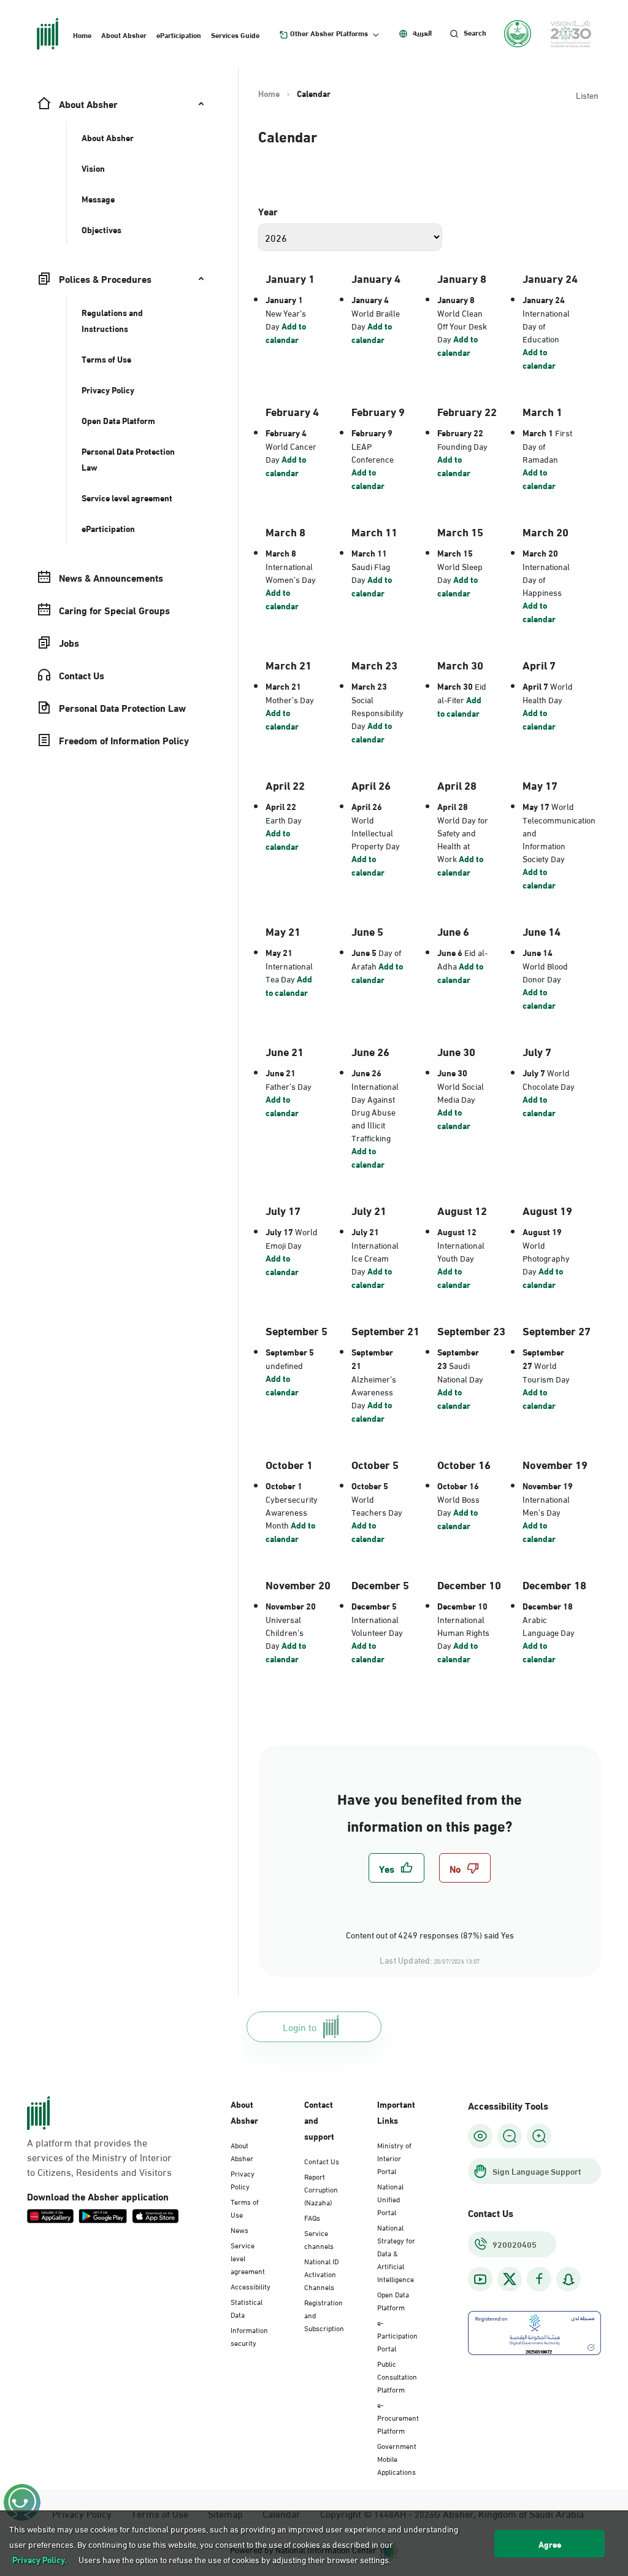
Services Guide (235, 34)
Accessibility (251, 2286)
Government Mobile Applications (397, 2458)
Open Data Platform (393, 2300)
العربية (422, 33)
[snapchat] (569, 2279)
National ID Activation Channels (321, 2273)
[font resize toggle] (510, 2136)
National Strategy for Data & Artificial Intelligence (396, 2253)
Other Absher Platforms (329, 33)
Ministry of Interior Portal (394, 2158)
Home (82, 34)
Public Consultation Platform (397, 2376)
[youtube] (480, 2279)
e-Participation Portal (397, 2335)
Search (475, 33)
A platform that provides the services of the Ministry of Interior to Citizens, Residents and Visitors (99, 2157)
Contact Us (322, 2161)
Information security (249, 2336)
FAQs (312, 2217)
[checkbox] (396, 1868)
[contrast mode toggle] (480, 2136)
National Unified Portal (390, 2199)
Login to (300, 2026)
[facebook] (539, 2279)
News (239, 2229)
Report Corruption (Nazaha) (321, 2189)
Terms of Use (245, 2208)
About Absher (124, 34)
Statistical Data (247, 2308)
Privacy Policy (243, 2179)
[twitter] (510, 2279)
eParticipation (179, 34)
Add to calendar (286, 333)
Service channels (319, 2239)
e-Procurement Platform (398, 2417)
